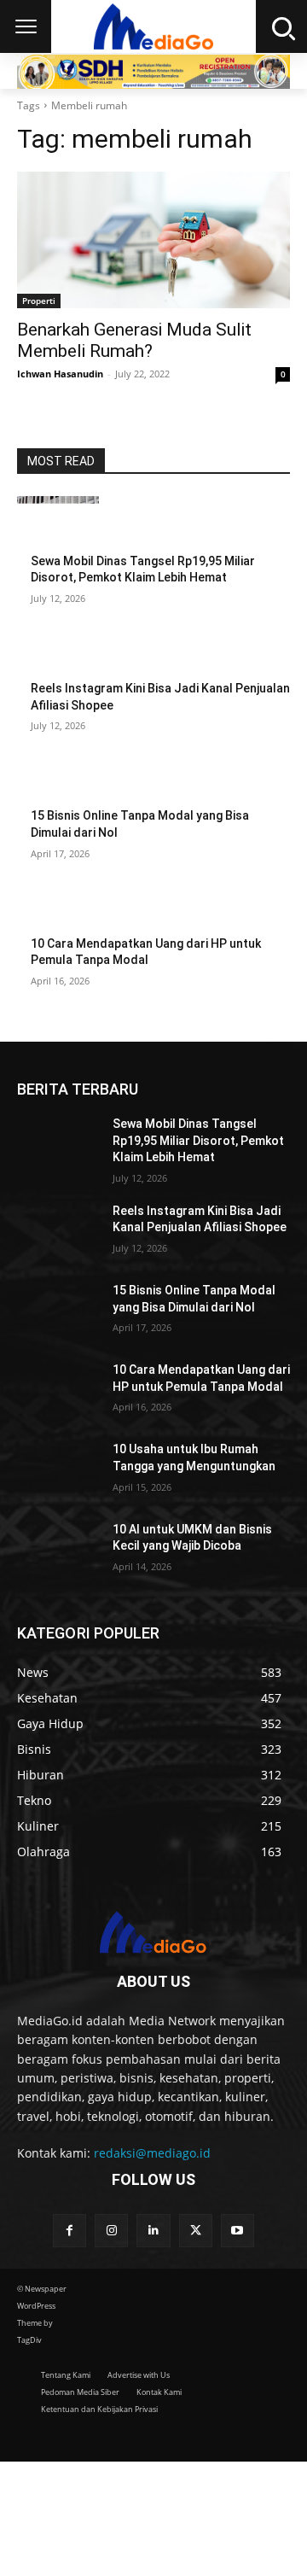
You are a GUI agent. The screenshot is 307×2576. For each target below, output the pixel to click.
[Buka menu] (26, 26)
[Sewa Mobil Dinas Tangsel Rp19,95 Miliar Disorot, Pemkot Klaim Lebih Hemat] (58, 525)
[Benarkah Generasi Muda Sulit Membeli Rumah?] (153, 240)
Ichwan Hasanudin (60, 374)
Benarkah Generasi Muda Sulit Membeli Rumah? (134, 340)
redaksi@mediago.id (152, 2153)
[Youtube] (237, 2231)
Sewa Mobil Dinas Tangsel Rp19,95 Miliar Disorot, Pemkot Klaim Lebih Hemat (198, 1140)
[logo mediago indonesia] (153, 1935)
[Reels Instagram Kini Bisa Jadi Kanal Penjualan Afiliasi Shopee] (58, 652)
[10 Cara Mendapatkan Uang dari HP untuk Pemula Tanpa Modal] (58, 907)
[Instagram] (111, 2231)
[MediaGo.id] (153, 26)
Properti (39, 301)
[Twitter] (196, 2231)
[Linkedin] (153, 2231)
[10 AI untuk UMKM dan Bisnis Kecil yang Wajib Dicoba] (58, 1550)
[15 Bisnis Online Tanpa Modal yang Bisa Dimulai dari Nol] (58, 779)
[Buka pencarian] (281, 26)
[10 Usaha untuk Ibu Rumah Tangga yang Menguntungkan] (58, 1470)
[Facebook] (70, 2231)
